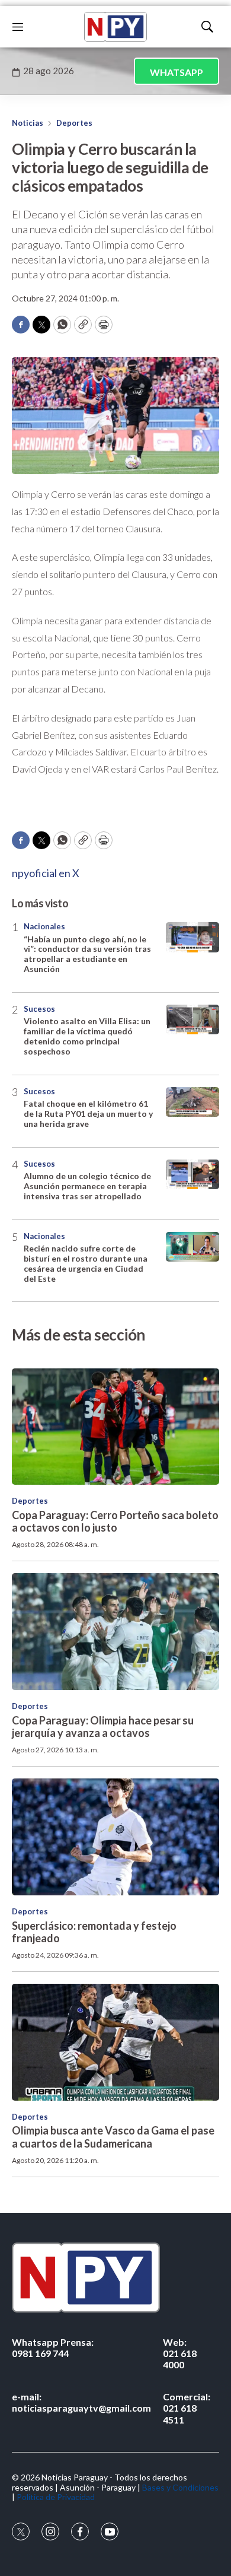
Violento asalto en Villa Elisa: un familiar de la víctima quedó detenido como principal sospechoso (87, 1036)
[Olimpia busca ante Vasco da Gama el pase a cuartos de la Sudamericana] (115, 2042)
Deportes (74, 123)
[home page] (115, 27)
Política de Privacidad (56, 2497)
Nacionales (44, 926)
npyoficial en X (46, 873)
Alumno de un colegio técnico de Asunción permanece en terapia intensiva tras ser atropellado (87, 1186)
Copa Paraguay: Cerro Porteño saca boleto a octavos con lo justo (115, 1522)
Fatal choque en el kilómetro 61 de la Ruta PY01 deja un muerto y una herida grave (88, 1114)
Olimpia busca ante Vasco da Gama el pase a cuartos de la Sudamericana (113, 2137)
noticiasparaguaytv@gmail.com (81, 2402)
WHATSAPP (177, 72)
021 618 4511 (187, 2408)
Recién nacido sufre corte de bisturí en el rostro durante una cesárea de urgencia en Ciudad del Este (86, 1263)
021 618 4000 (180, 2353)
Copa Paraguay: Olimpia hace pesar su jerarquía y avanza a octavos (103, 1727)
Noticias (28, 123)
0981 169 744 (53, 2348)
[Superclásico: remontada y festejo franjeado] (115, 1837)
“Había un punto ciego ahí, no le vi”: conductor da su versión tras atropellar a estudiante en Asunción (87, 954)
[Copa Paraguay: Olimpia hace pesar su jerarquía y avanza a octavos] (115, 1632)
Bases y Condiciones (180, 2487)
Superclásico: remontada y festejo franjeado (94, 1932)
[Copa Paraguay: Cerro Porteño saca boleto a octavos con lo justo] (115, 1427)
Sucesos (39, 1009)
